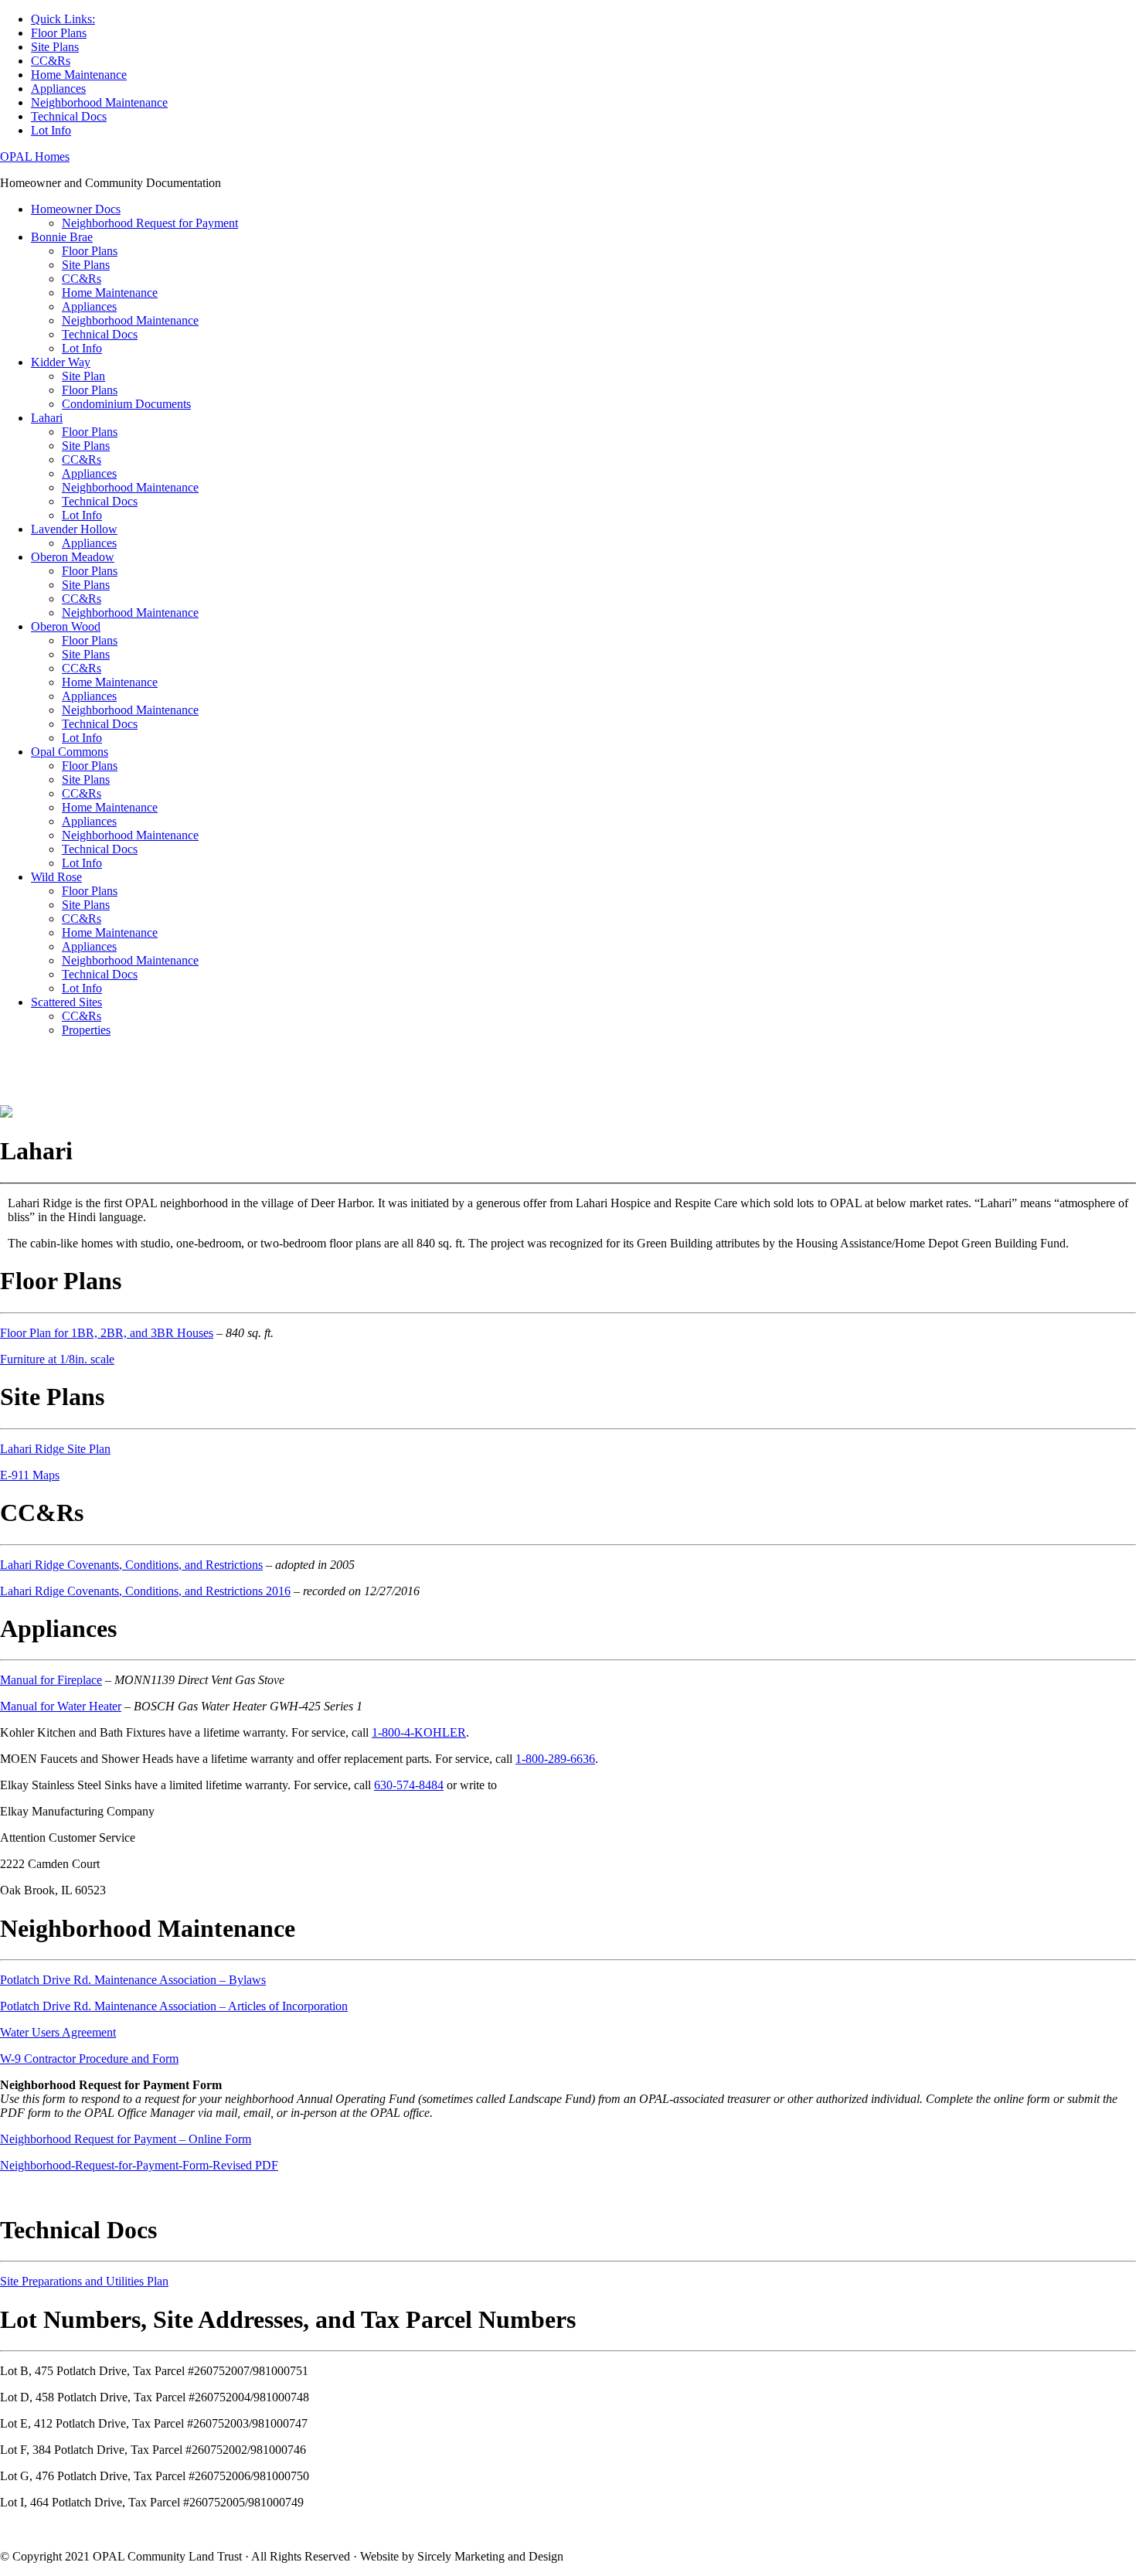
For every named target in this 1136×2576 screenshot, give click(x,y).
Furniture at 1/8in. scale (57, 1359)
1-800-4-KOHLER (419, 1732)
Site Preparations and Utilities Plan (84, 2281)
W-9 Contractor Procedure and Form (89, 2059)
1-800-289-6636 (555, 1759)
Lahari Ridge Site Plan (55, 1449)
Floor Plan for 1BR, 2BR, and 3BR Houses (107, 1333)
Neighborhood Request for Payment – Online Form (126, 2139)
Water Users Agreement (58, 2032)
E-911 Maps (30, 1475)
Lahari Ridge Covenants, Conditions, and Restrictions (131, 1565)
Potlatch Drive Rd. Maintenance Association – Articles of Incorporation (174, 2006)
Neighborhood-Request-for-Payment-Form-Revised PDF (139, 2165)
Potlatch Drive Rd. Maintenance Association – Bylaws (133, 1980)
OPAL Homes (35, 157)
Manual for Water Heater (61, 1706)
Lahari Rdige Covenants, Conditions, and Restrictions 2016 (145, 1591)
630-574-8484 (409, 1785)
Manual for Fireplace (51, 1680)
